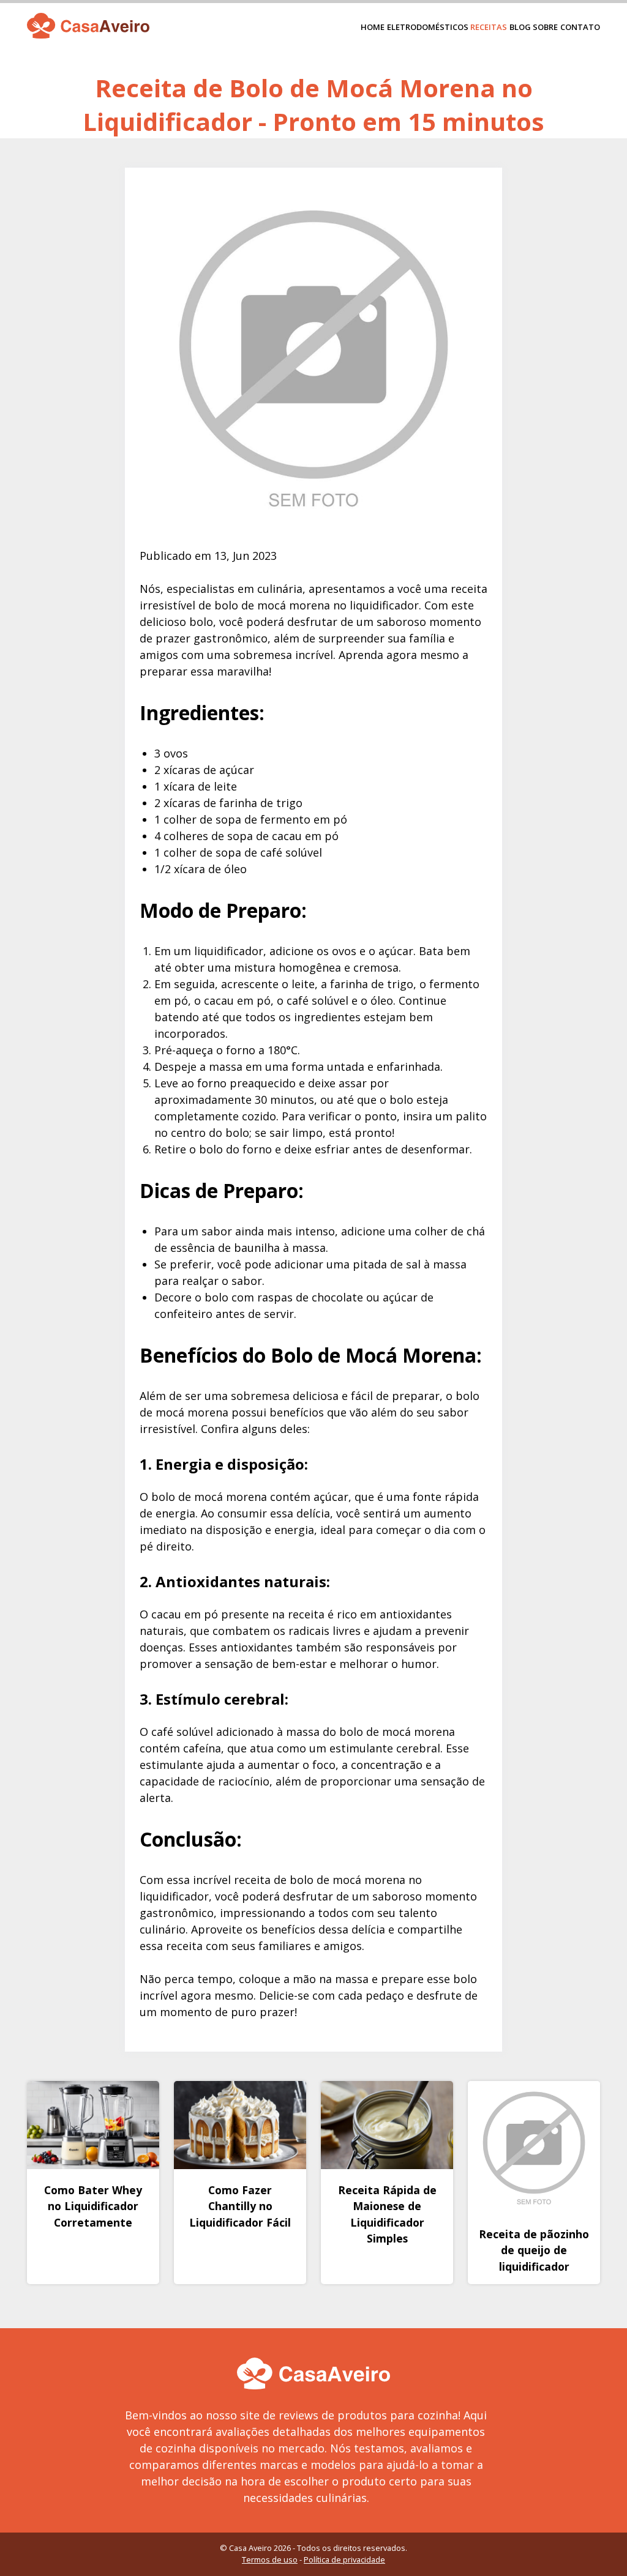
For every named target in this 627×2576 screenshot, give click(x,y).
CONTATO (580, 27)
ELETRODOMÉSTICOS (428, 27)
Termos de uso (270, 2559)
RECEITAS (489, 27)
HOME (373, 27)
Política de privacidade (344, 2559)
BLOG (520, 27)
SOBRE (545, 27)
